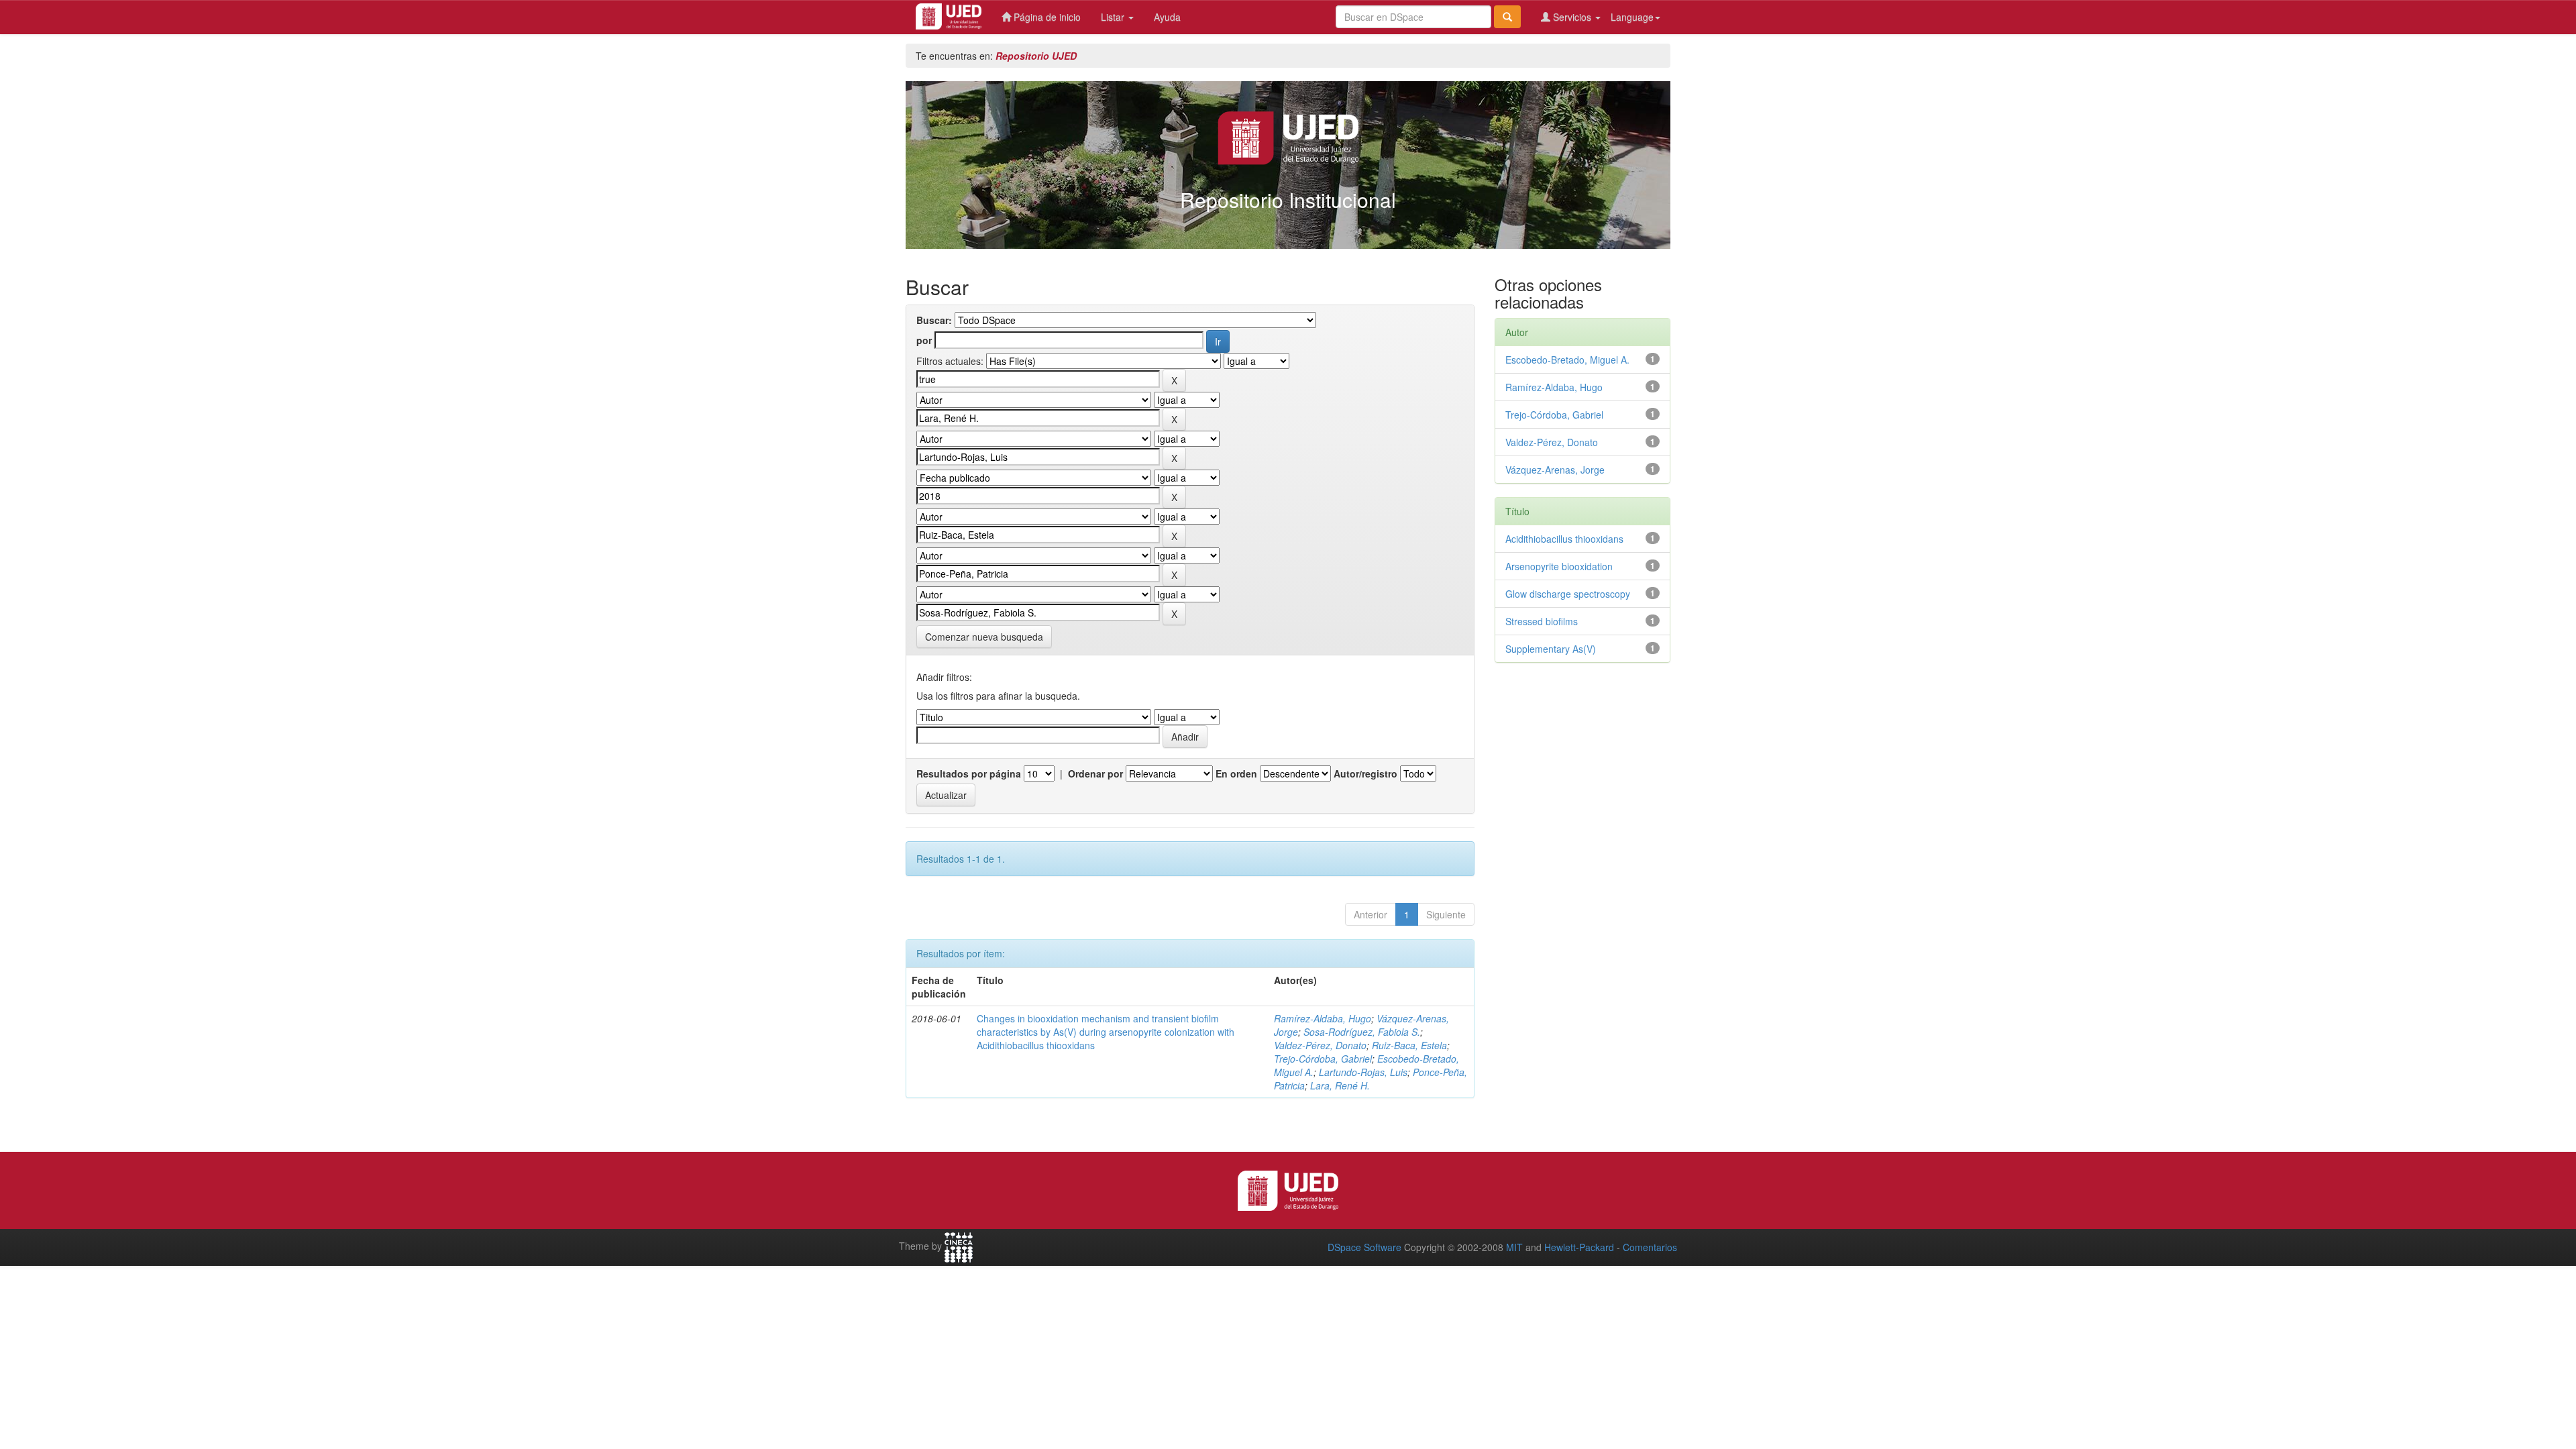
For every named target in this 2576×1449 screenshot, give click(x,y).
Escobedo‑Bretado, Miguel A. (1567, 360)
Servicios (1572, 17)
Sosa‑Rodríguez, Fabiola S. (1362, 1032)
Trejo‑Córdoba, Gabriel (1323, 1059)
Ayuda (1167, 17)
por (924, 340)
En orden (1236, 773)
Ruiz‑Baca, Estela (1409, 1045)
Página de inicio (1046, 17)
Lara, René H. (1340, 1085)
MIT (1514, 1247)
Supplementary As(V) (1551, 649)
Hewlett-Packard (1579, 1247)
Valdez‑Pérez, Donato (1320, 1045)
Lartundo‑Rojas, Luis (1363, 1072)
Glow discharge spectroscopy (1568, 594)
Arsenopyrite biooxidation (1559, 566)
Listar (1114, 17)
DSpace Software (1364, 1247)
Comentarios (1650, 1247)
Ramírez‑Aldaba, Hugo (1323, 1018)
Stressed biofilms (1542, 621)
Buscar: (934, 320)
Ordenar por (1095, 773)
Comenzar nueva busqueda (984, 637)
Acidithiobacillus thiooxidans (1564, 539)
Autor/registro (1365, 773)
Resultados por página (969, 773)
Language (1632, 17)
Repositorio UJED (1036, 56)
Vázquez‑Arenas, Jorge (1555, 470)
